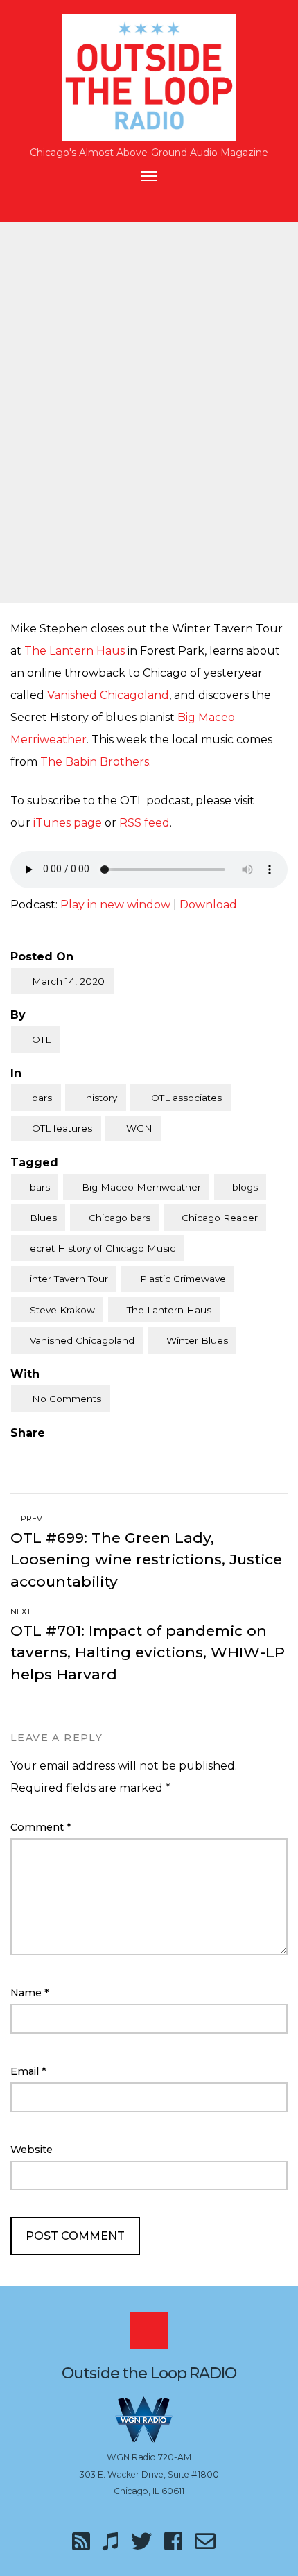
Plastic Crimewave (183, 1279)
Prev (30, 1519)
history (102, 1098)
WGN (139, 1128)
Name (30, 1993)
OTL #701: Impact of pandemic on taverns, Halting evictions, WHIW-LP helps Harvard (148, 1652)
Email (28, 2071)
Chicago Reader (220, 1218)
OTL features (62, 1128)
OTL (41, 1039)
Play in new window (115, 905)
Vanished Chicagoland (108, 695)
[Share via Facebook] (16, 1455)
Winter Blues (197, 1340)
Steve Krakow (62, 1310)
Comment (41, 1827)
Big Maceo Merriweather (141, 1187)
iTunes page (68, 823)
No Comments (67, 1399)
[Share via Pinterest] (73, 1455)
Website (32, 2150)
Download (208, 905)
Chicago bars (120, 1218)
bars (42, 1098)
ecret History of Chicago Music (103, 1248)
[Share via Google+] (102, 1455)
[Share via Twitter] (44, 1455)
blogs (245, 1187)
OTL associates (186, 1098)
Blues (43, 1218)
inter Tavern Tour (69, 1279)
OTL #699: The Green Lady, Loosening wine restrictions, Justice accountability (146, 1559)
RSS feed (144, 823)
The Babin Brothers (95, 762)
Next (22, 1611)
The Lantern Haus (74, 651)
